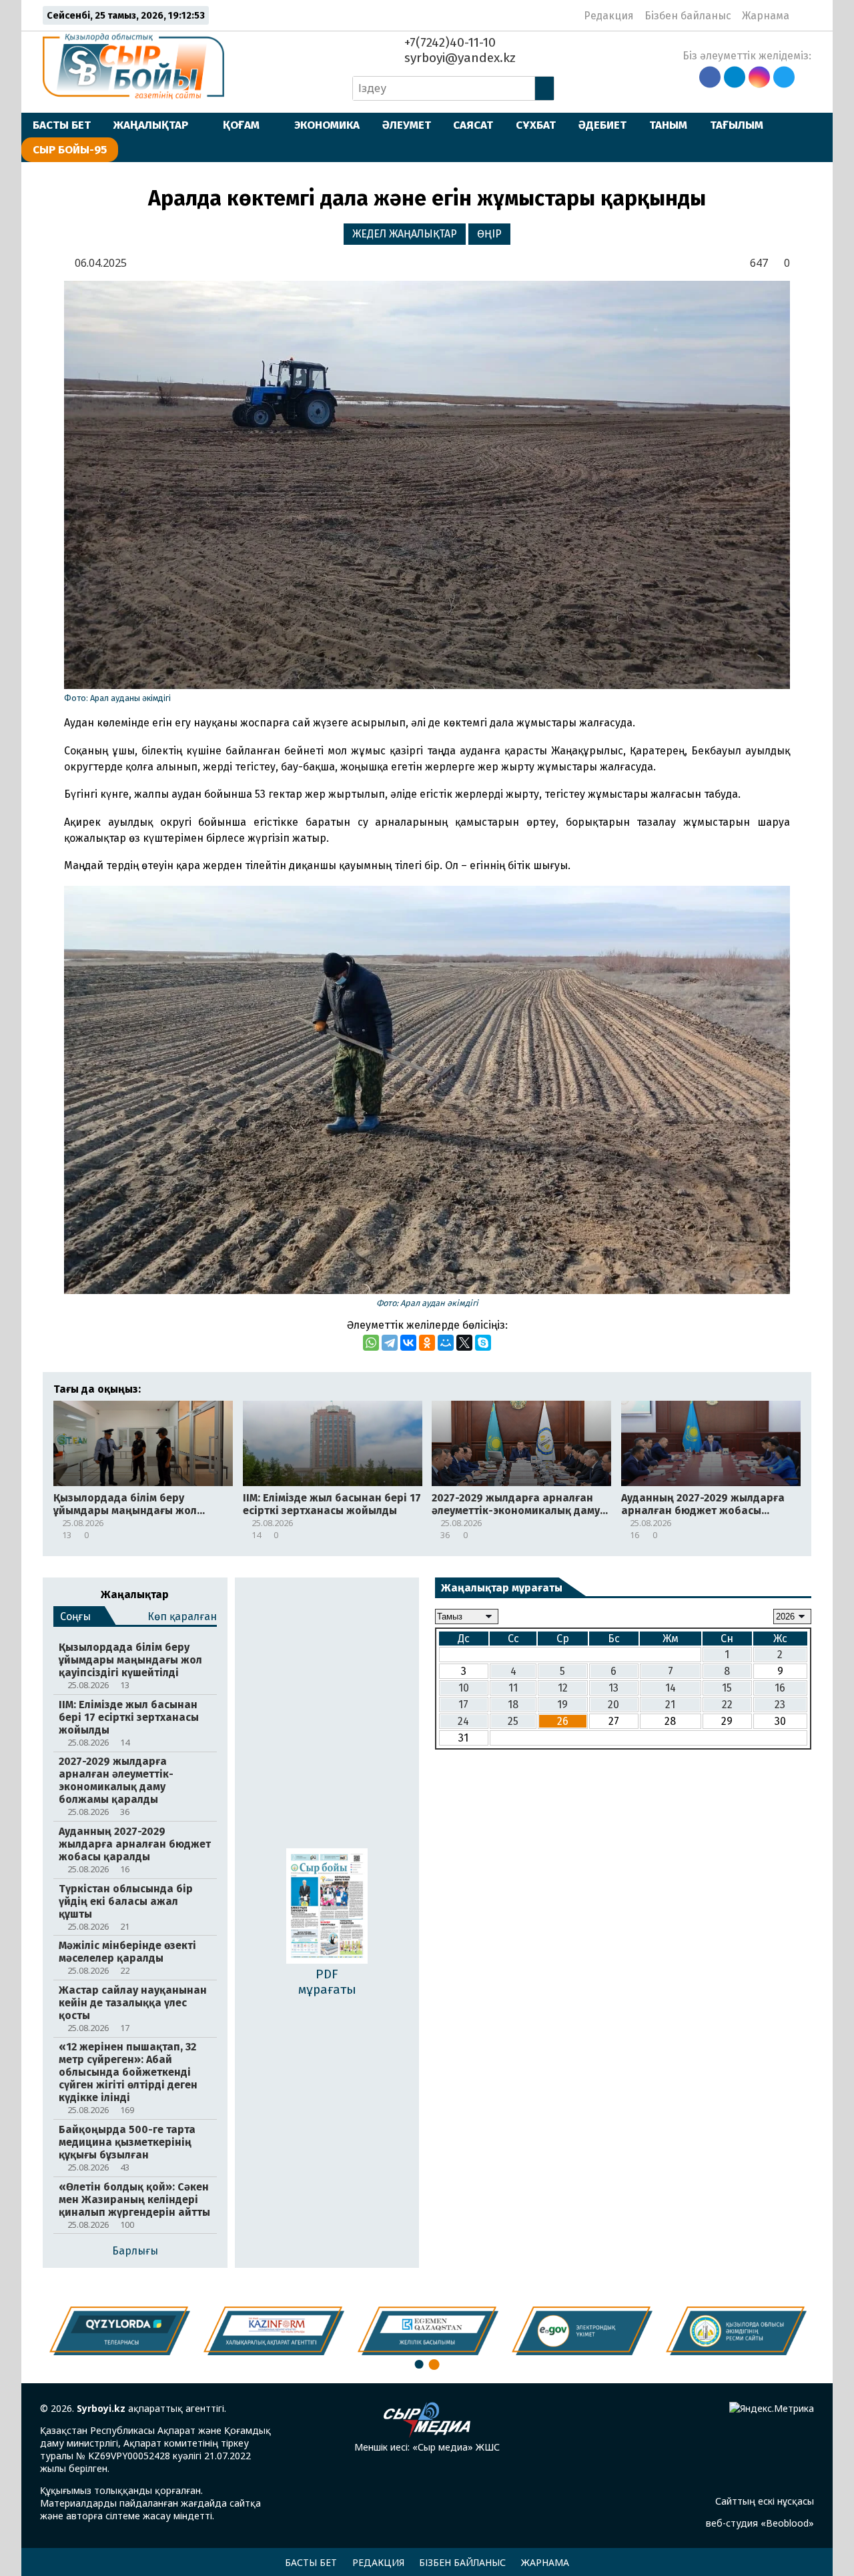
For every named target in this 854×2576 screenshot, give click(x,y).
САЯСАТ (473, 125)
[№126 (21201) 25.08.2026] (327, 1907)
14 (671, 1688)
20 (613, 1705)
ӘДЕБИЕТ (602, 125)
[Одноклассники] (427, 1343)
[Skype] (483, 1343)
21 (670, 1705)
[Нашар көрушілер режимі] (804, 15)
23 (780, 1705)
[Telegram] (390, 1343)
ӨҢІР (489, 234)
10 (464, 1688)
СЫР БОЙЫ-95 (70, 149)
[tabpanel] (736, 2331)
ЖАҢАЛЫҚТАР (151, 125)
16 (780, 1688)
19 (562, 1705)
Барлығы (135, 2251)
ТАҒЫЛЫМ (737, 125)
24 (463, 1721)
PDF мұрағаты (327, 1982)
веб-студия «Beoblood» (760, 2523)
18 (513, 1705)
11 (513, 1688)
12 (563, 1688)
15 (727, 1688)
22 (727, 1705)
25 (513, 1721)
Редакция (609, 16)
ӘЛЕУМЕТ (407, 125)
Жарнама (766, 16)
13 (613, 1688)
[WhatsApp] (371, 1343)
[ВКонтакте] (408, 1343)
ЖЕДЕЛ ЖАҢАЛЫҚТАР (405, 234)
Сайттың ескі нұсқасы (765, 2501)
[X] (464, 1343)
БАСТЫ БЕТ (62, 125)
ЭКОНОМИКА (327, 125)
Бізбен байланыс (688, 16)
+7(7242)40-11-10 (448, 42)
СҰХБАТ (536, 125)
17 (463, 1705)
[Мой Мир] (446, 1343)
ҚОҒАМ (241, 125)
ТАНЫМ (668, 125)
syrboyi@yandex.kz (458, 58)
